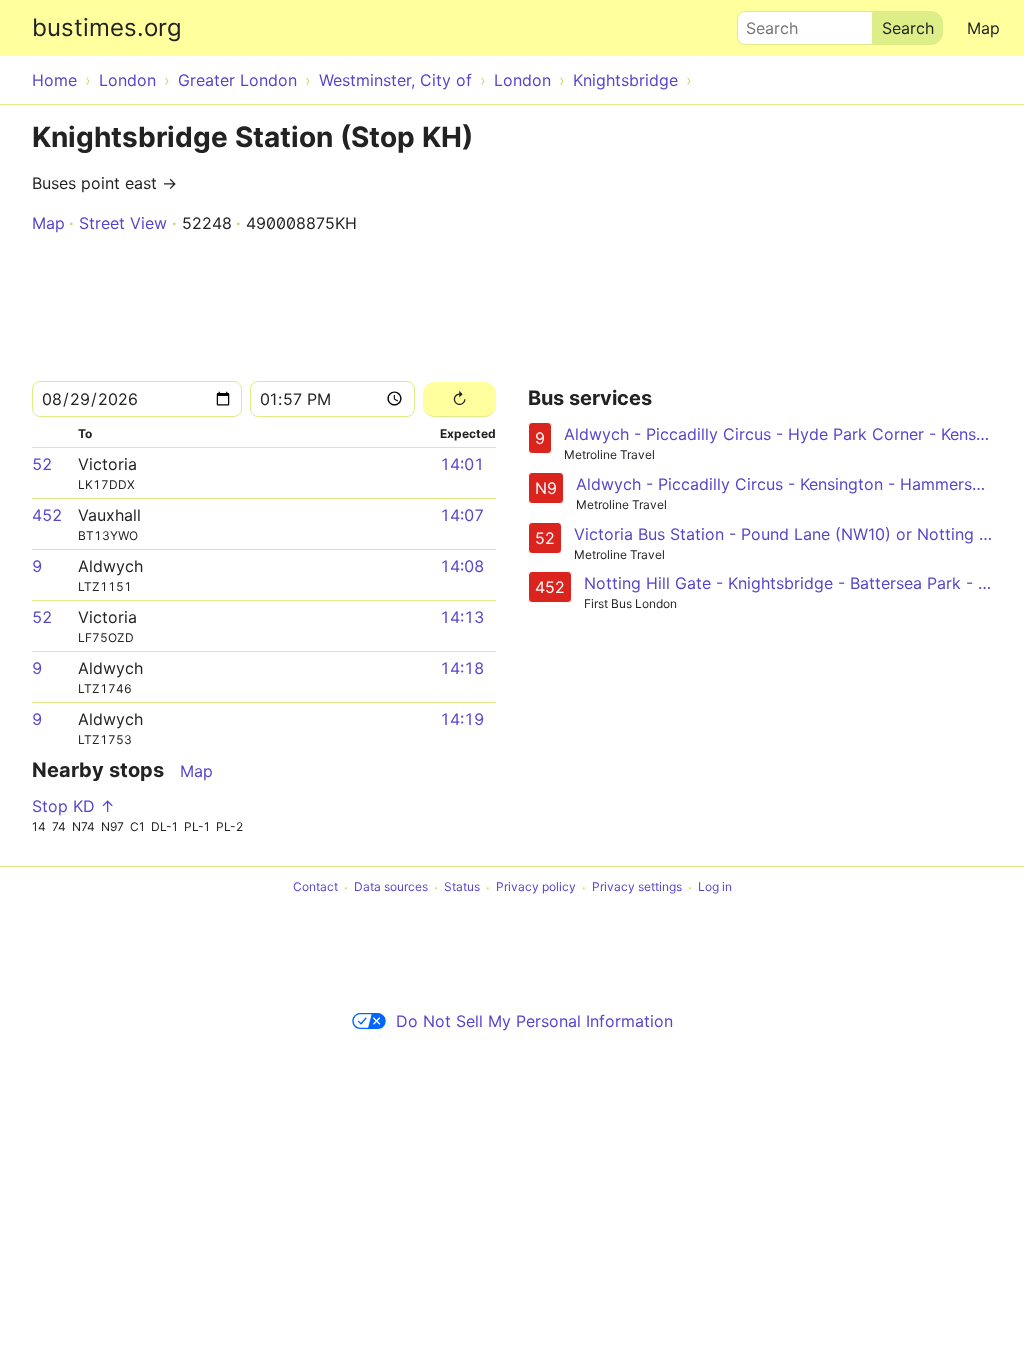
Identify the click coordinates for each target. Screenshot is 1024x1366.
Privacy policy (536, 887)
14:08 (462, 566)
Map (983, 28)
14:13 (462, 617)
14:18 (462, 668)
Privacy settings (637, 887)
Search (763, 23)
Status (462, 887)
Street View (123, 223)
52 (42, 464)
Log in (715, 887)
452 (47, 515)
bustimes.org (107, 27)
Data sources (391, 887)
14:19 (462, 719)
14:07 (462, 515)
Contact (315, 887)
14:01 (462, 464)
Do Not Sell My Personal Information (534, 1021)
